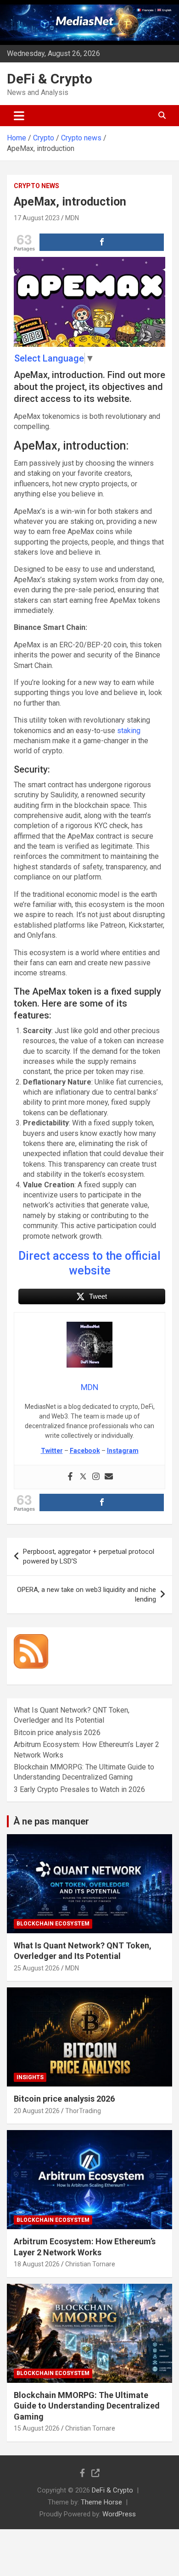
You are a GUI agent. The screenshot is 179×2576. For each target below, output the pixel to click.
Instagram (123, 1451)
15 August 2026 (37, 2428)
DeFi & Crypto (50, 79)
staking (129, 731)
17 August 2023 (37, 218)
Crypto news (36, 186)
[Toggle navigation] (19, 116)
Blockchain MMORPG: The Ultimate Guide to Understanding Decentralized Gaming (87, 2406)
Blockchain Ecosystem (53, 1924)
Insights (30, 2077)
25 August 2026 (37, 1968)
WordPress (119, 2514)
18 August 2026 (37, 2264)
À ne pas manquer (51, 1821)
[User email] (109, 1477)
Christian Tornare (90, 2264)
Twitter (52, 1451)
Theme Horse (101, 2502)
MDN (72, 218)
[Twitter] (83, 1477)
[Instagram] (96, 1477)
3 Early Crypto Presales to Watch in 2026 (79, 1789)
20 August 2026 (37, 2111)
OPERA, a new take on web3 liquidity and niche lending (87, 1594)
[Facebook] (70, 1477)
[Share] (102, 242)
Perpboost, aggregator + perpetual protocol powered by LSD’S (89, 1556)
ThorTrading (83, 2111)
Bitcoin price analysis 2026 (57, 1733)
